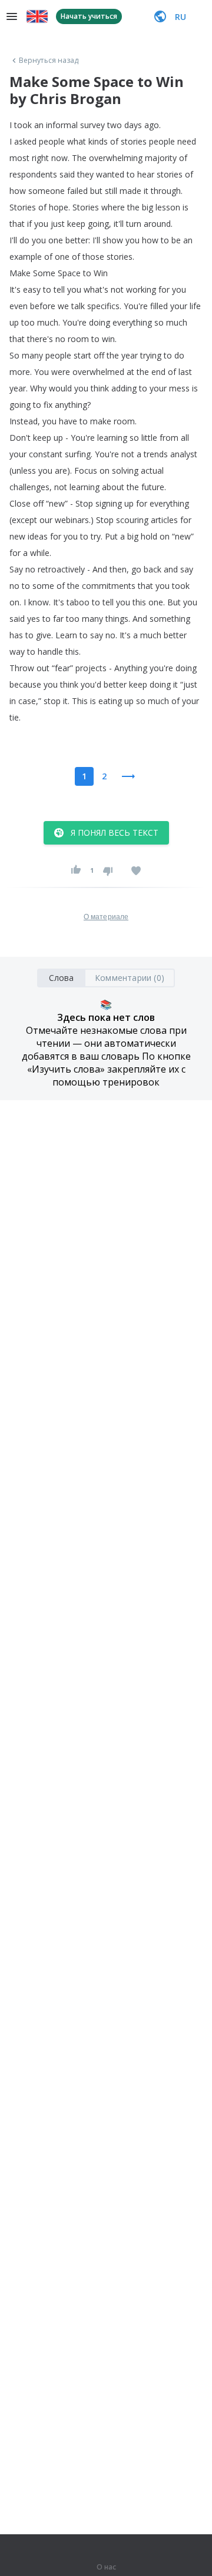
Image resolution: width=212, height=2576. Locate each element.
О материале (106, 917)
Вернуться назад (49, 61)
